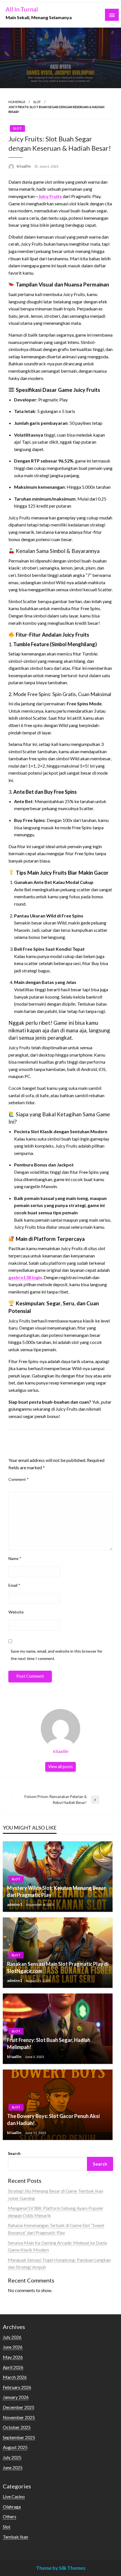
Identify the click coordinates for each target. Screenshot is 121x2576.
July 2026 (12, 2337)
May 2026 (13, 2357)
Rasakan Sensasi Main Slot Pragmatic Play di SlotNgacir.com (58, 1967)
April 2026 (13, 2367)
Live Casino (14, 2496)
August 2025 (15, 2447)
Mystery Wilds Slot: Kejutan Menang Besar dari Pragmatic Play (56, 1891)
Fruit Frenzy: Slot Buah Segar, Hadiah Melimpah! (49, 2043)
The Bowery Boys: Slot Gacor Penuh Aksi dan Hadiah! (53, 2120)
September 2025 (19, 2437)
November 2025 (19, 2417)
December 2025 (19, 2407)
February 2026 (17, 2387)
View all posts (60, 1767)
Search (14, 2153)
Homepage (17, 102)
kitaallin (24, 166)
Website (16, 1612)
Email (14, 1585)
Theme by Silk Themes (61, 2568)
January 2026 (16, 2397)
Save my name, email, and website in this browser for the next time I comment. (57, 1655)
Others (10, 2516)
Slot (37, 102)
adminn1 (15, 1904)
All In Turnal (22, 9)
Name (15, 1558)
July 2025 (12, 2457)
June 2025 (13, 2467)
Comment (19, 1479)
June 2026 (13, 2347)
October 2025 (17, 2427)
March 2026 (15, 2377)
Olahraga (12, 2507)
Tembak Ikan (15, 2537)
